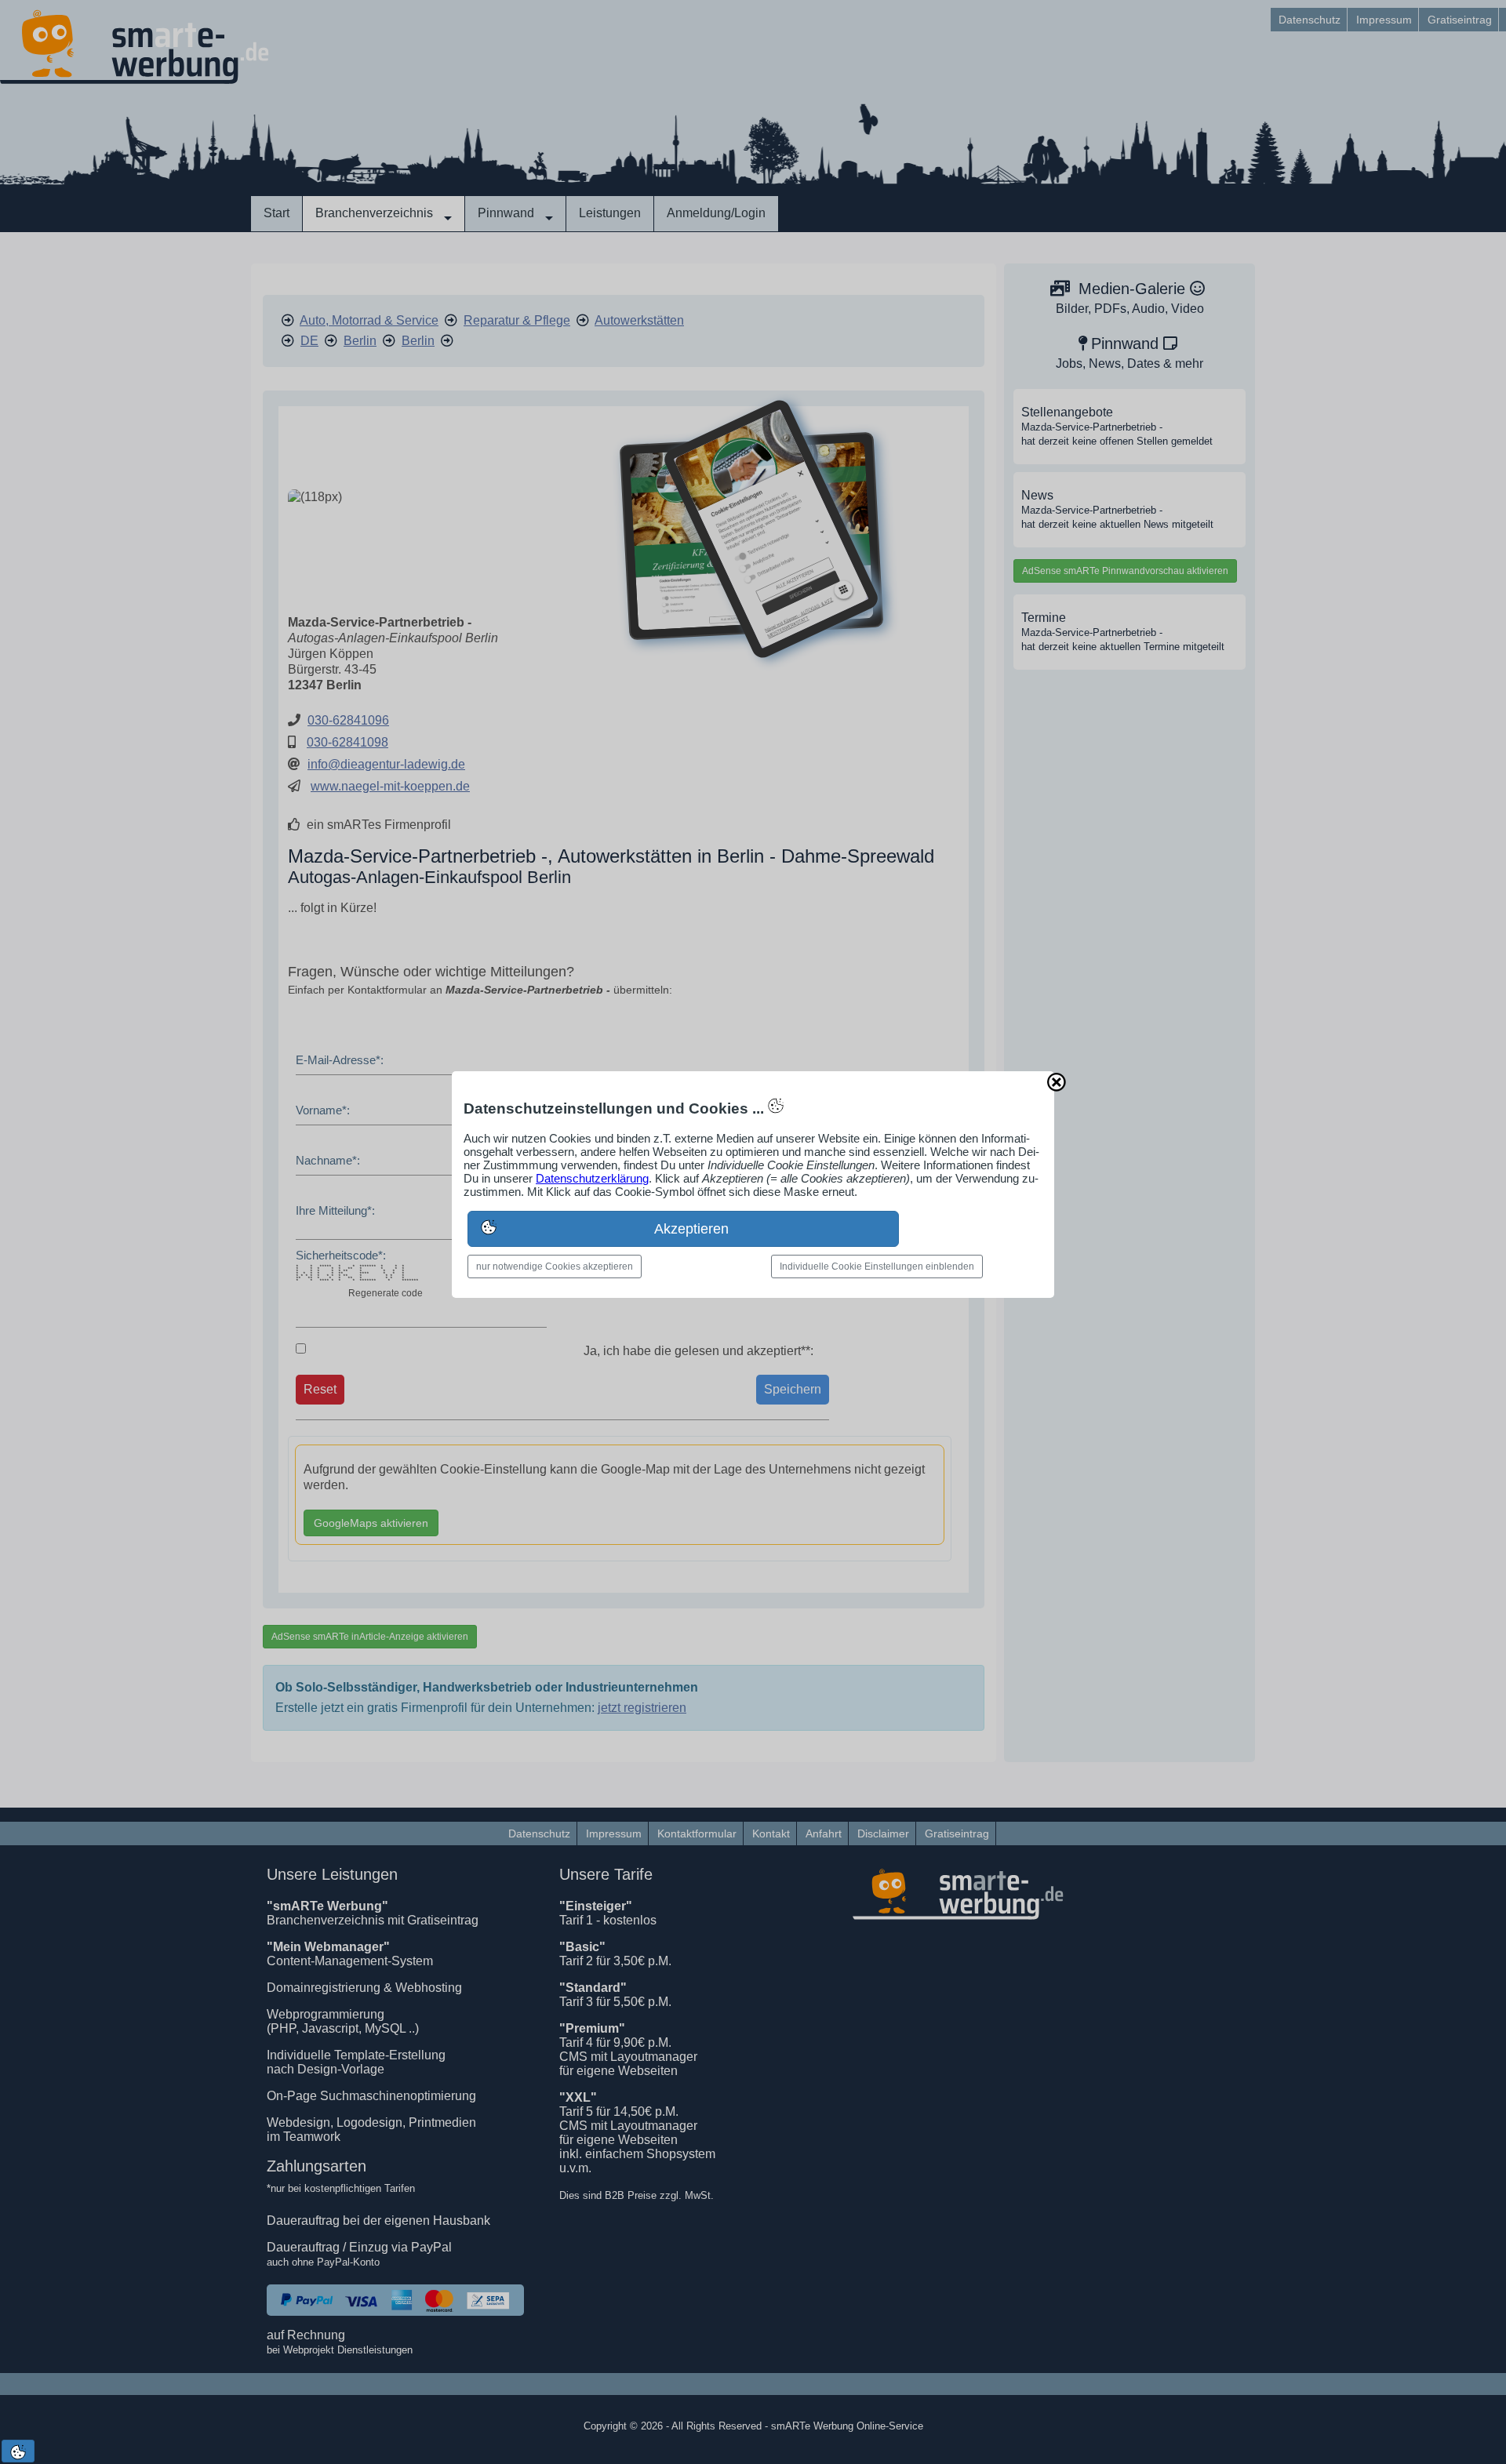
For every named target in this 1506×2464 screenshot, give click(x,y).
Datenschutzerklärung (592, 1178)
